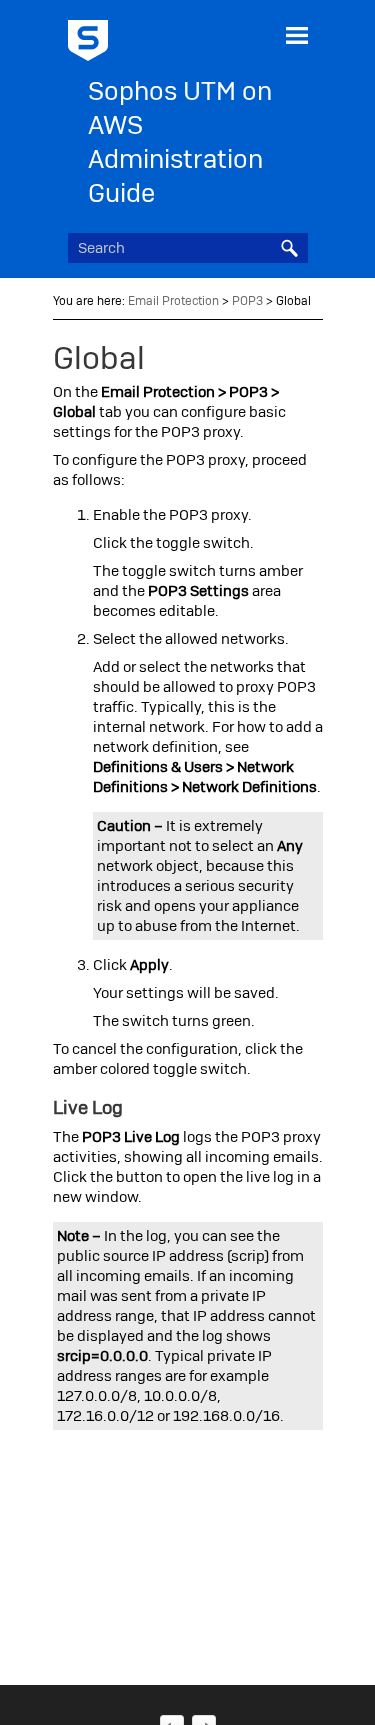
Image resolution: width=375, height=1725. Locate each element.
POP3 (247, 301)
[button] (290, 248)
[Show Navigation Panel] (297, 35)
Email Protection (173, 301)
